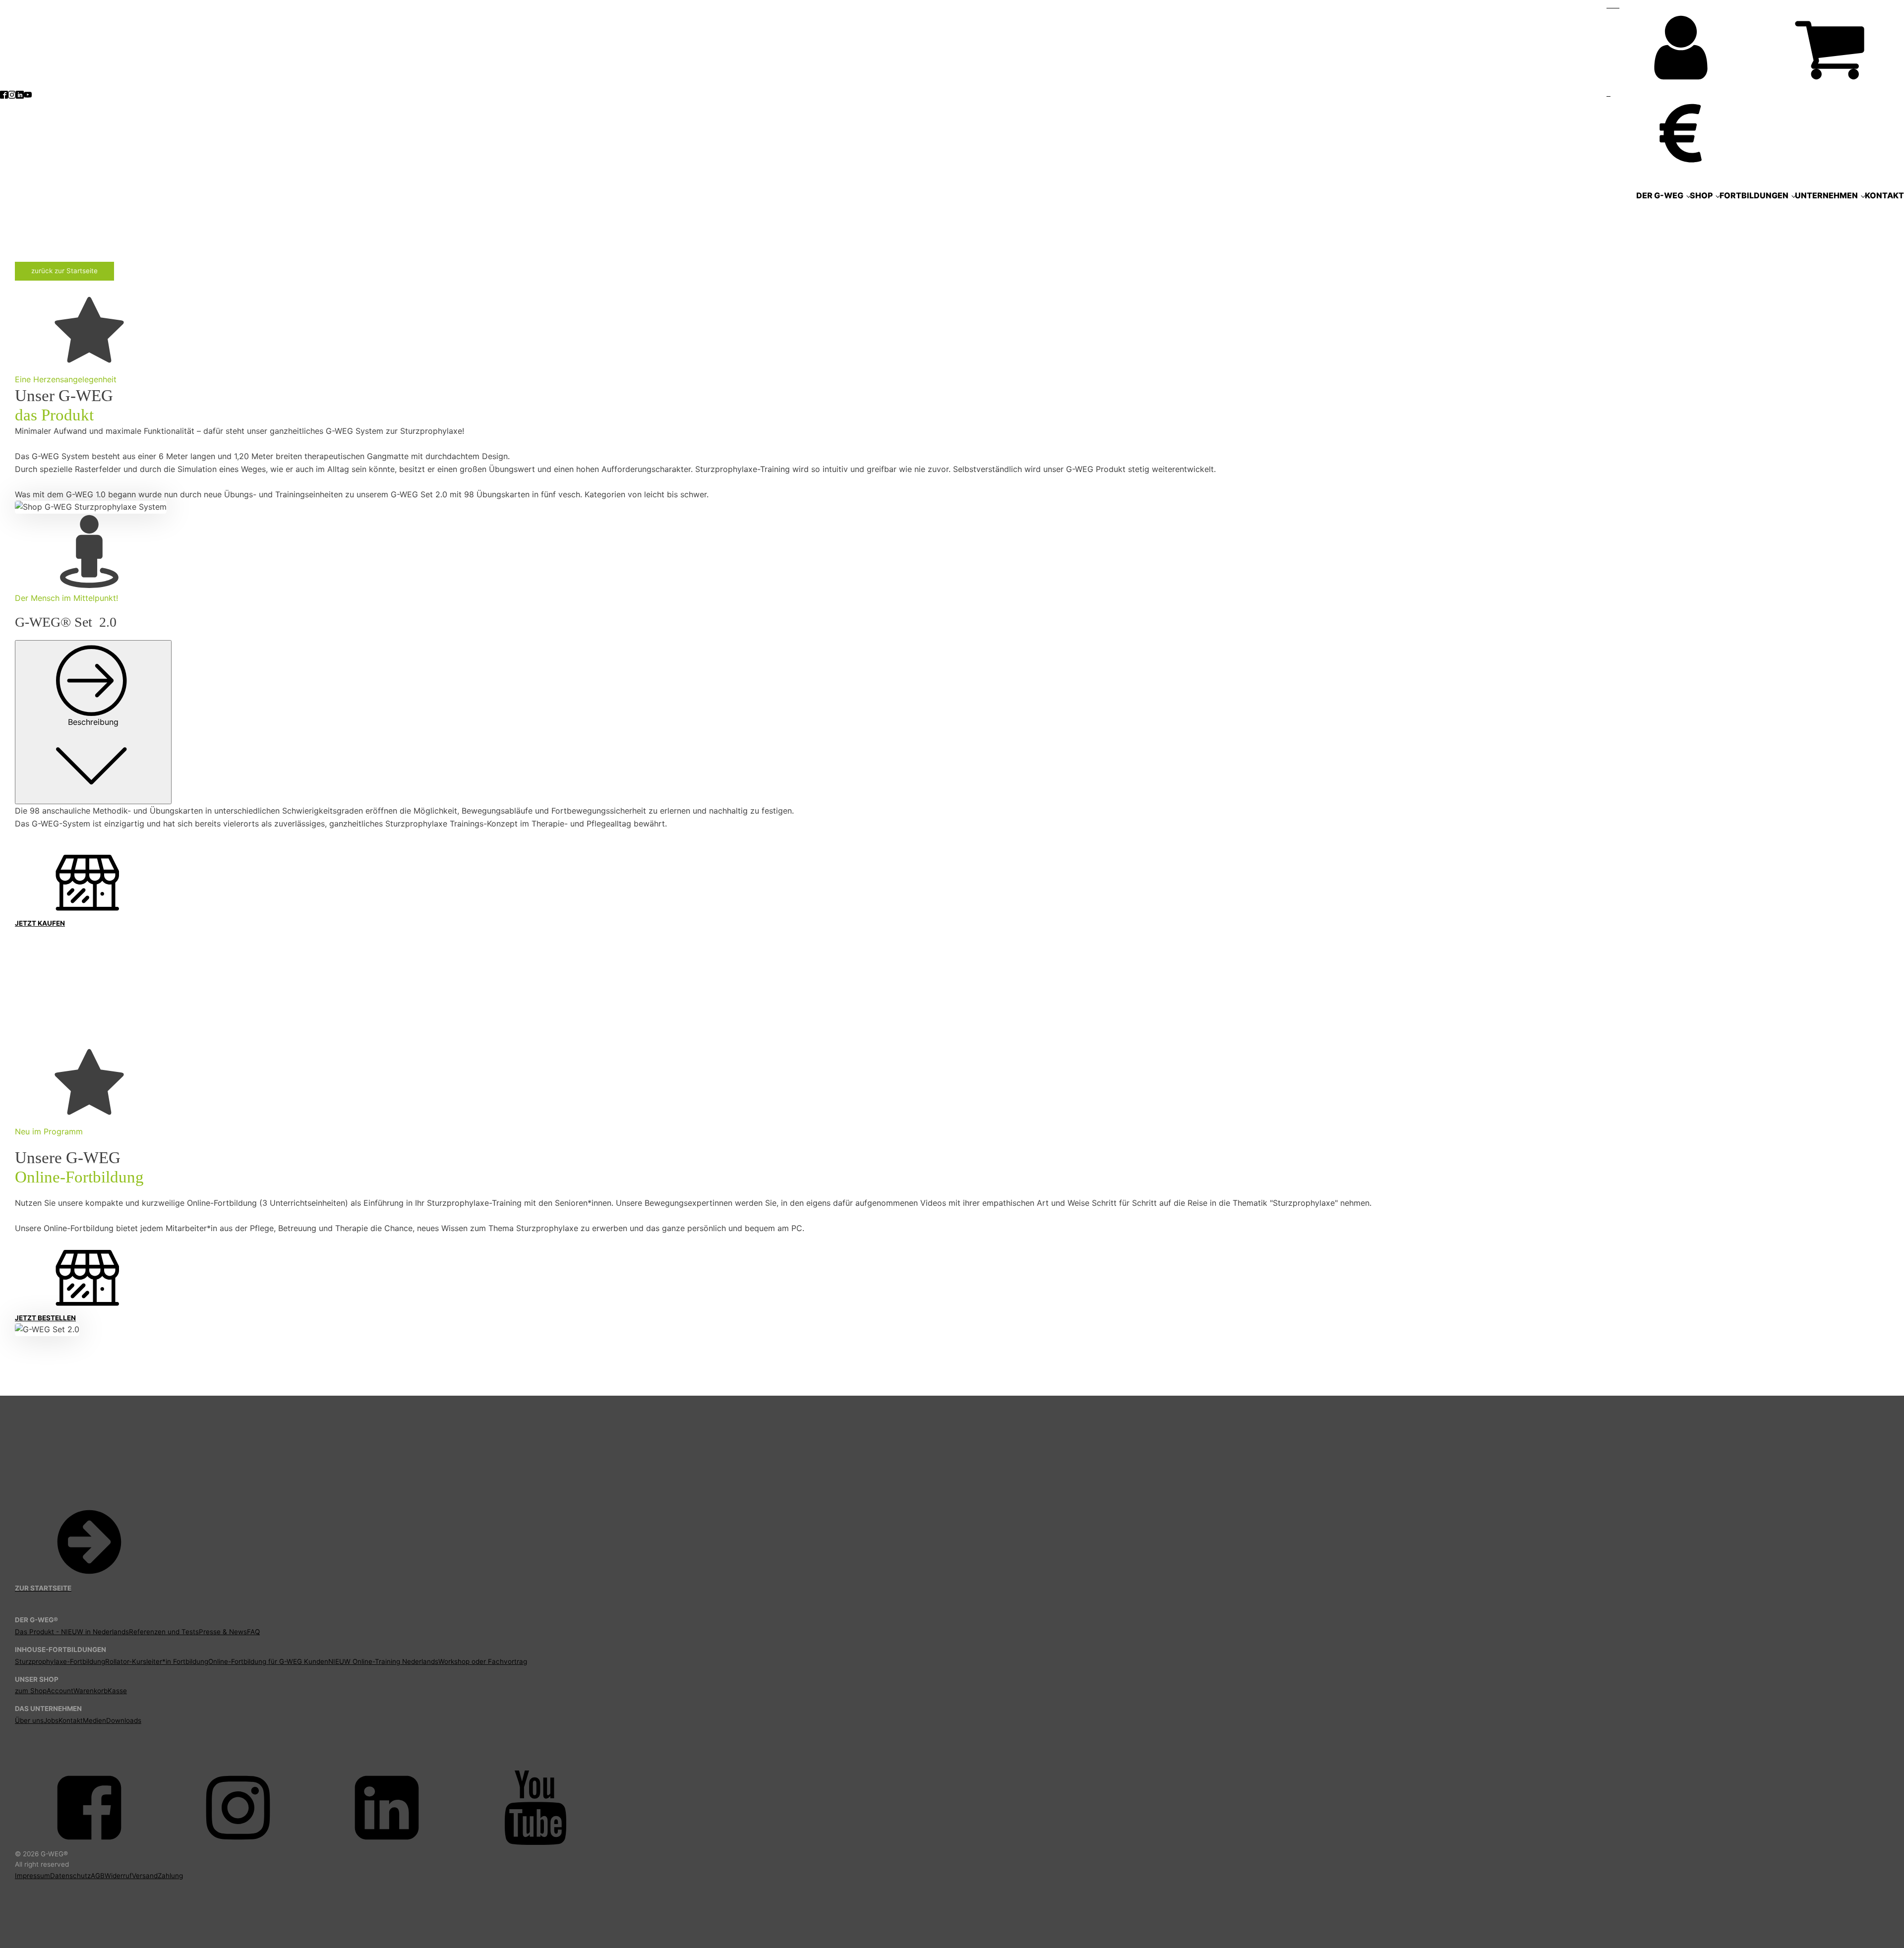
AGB (98, 1876)
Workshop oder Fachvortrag (483, 1661)
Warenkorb (90, 1691)
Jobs (51, 1720)
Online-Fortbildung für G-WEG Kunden (268, 1661)
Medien (94, 1720)
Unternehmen (1826, 195)
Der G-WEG (1660, 195)
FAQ (253, 1632)
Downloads (124, 1720)
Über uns (29, 1720)
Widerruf (118, 1876)
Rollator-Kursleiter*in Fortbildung (157, 1661)
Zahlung (170, 1876)
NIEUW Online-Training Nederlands (383, 1661)
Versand (145, 1876)
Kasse (117, 1691)
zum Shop (31, 1691)
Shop (1701, 195)
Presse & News (223, 1632)
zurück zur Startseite (64, 271)
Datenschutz (70, 1876)
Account (60, 1691)
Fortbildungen (1754, 195)
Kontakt (1884, 195)
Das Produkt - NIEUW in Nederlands (72, 1632)
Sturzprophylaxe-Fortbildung (60, 1661)
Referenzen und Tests (164, 1632)
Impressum (32, 1876)
